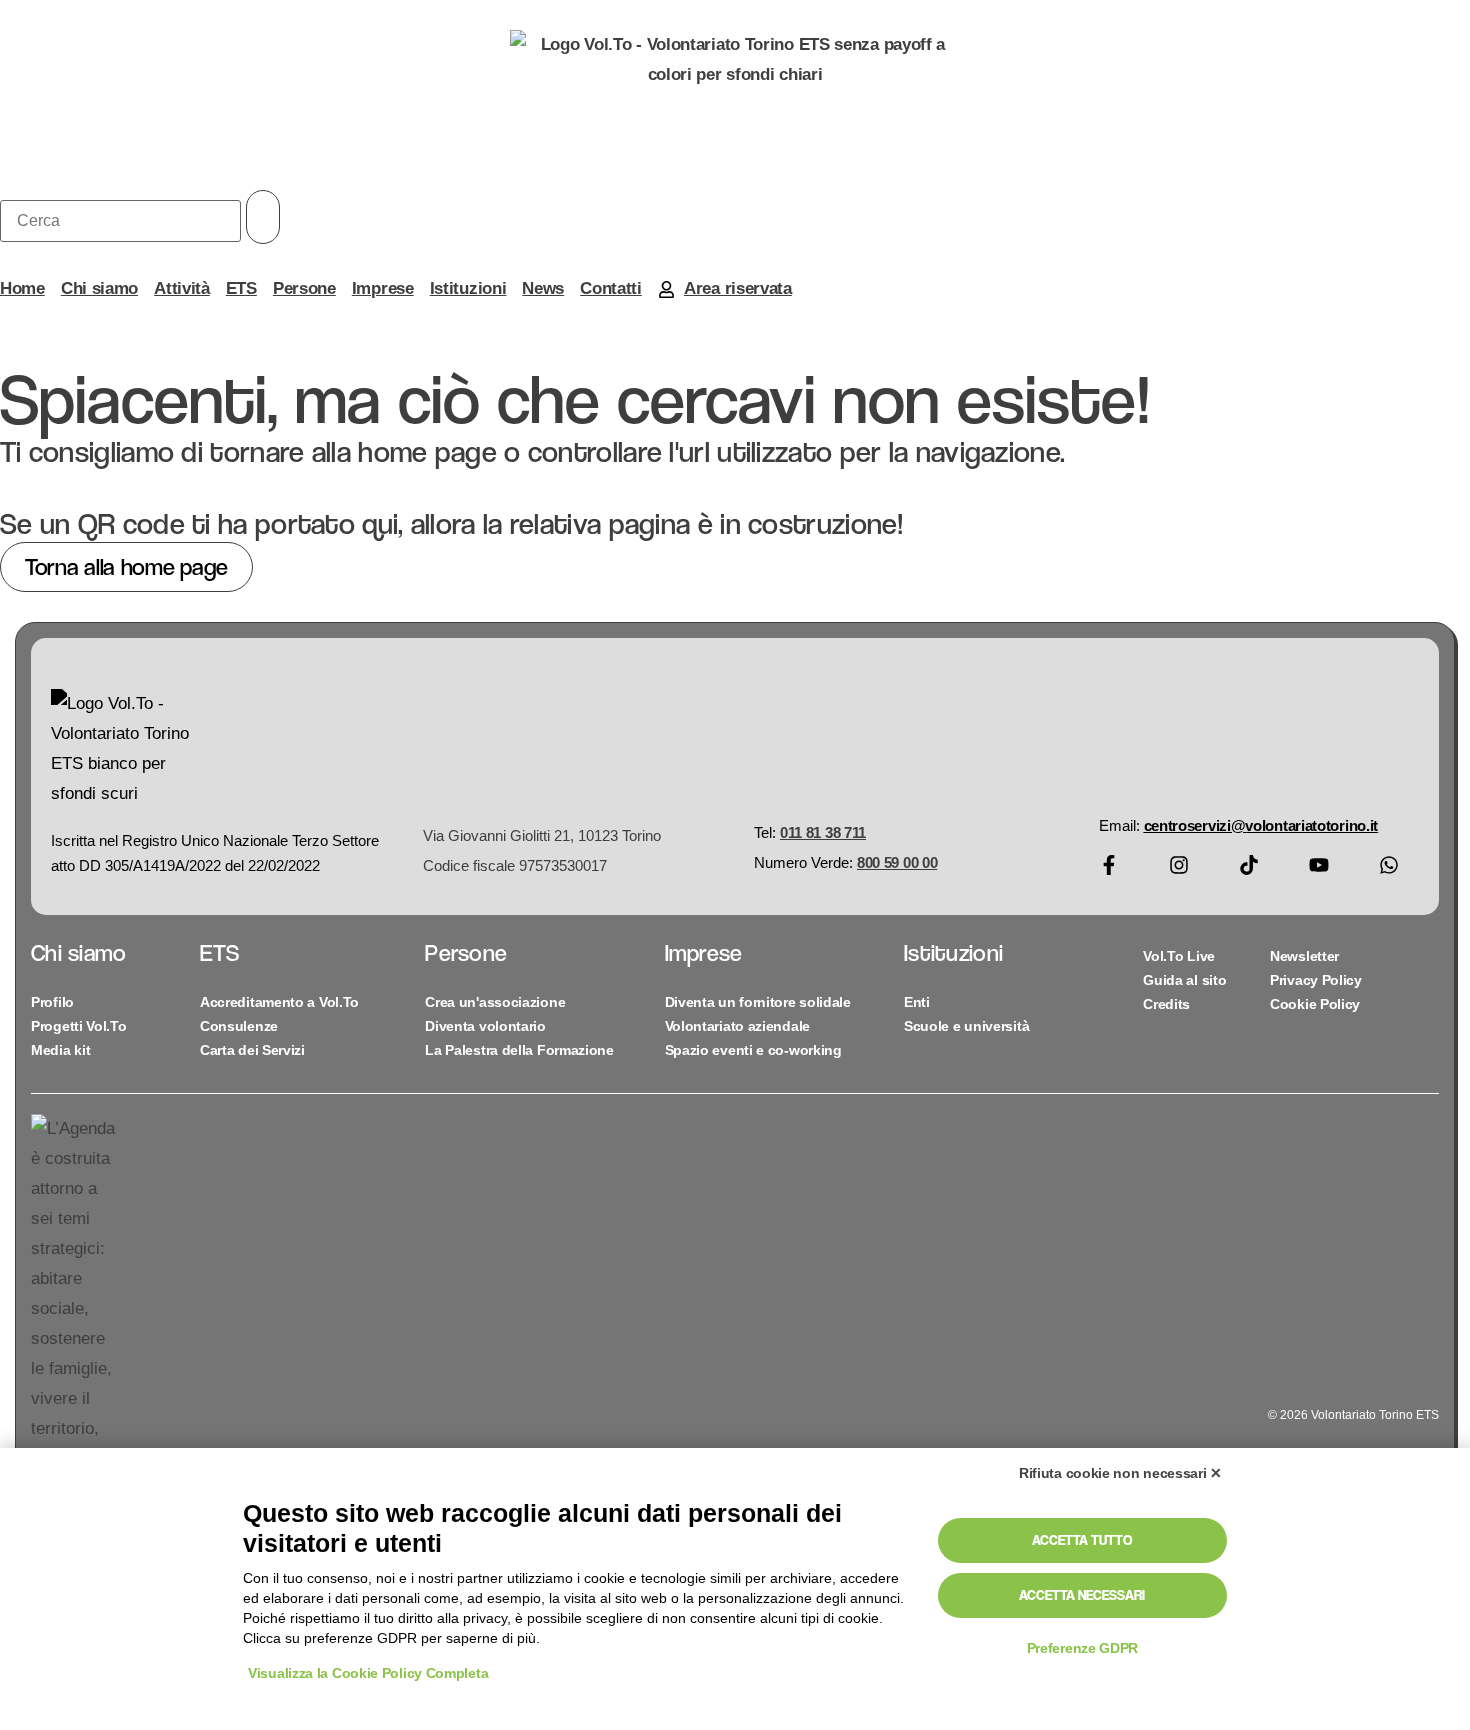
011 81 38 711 (823, 832)
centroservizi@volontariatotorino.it (1261, 825)
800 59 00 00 (897, 862)
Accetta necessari (1082, 1595)
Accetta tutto (1082, 1540)
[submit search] (263, 217)
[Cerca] (120, 221)
